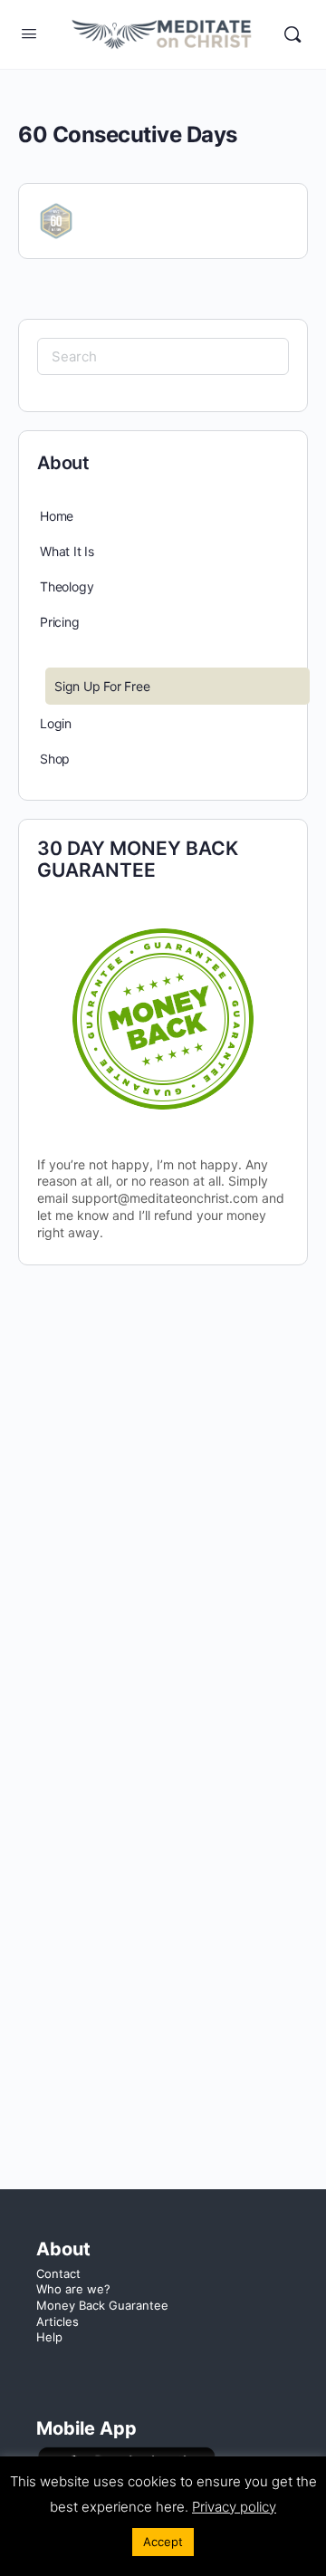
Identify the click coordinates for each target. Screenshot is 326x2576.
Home (57, 516)
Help (49, 2337)
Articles (58, 2321)
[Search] (292, 34)
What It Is (67, 551)
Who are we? (73, 2289)
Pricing (60, 622)
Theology (67, 586)
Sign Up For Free (102, 686)
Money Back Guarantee (102, 2305)
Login (56, 723)
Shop (55, 759)
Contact (58, 2273)
